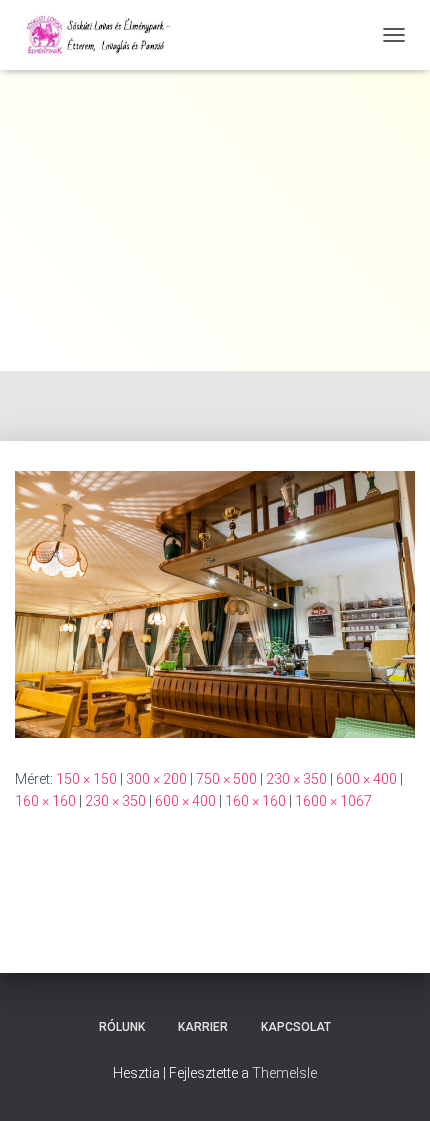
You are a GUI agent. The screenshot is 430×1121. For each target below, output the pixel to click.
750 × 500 (226, 779)
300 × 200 (156, 779)
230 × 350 (296, 779)
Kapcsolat (296, 1027)
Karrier (203, 1027)
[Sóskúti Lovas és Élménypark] (108, 35)
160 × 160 (45, 801)
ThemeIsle (284, 1073)
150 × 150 (86, 779)
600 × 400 (366, 779)
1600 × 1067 (333, 801)
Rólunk (122, 1027)
